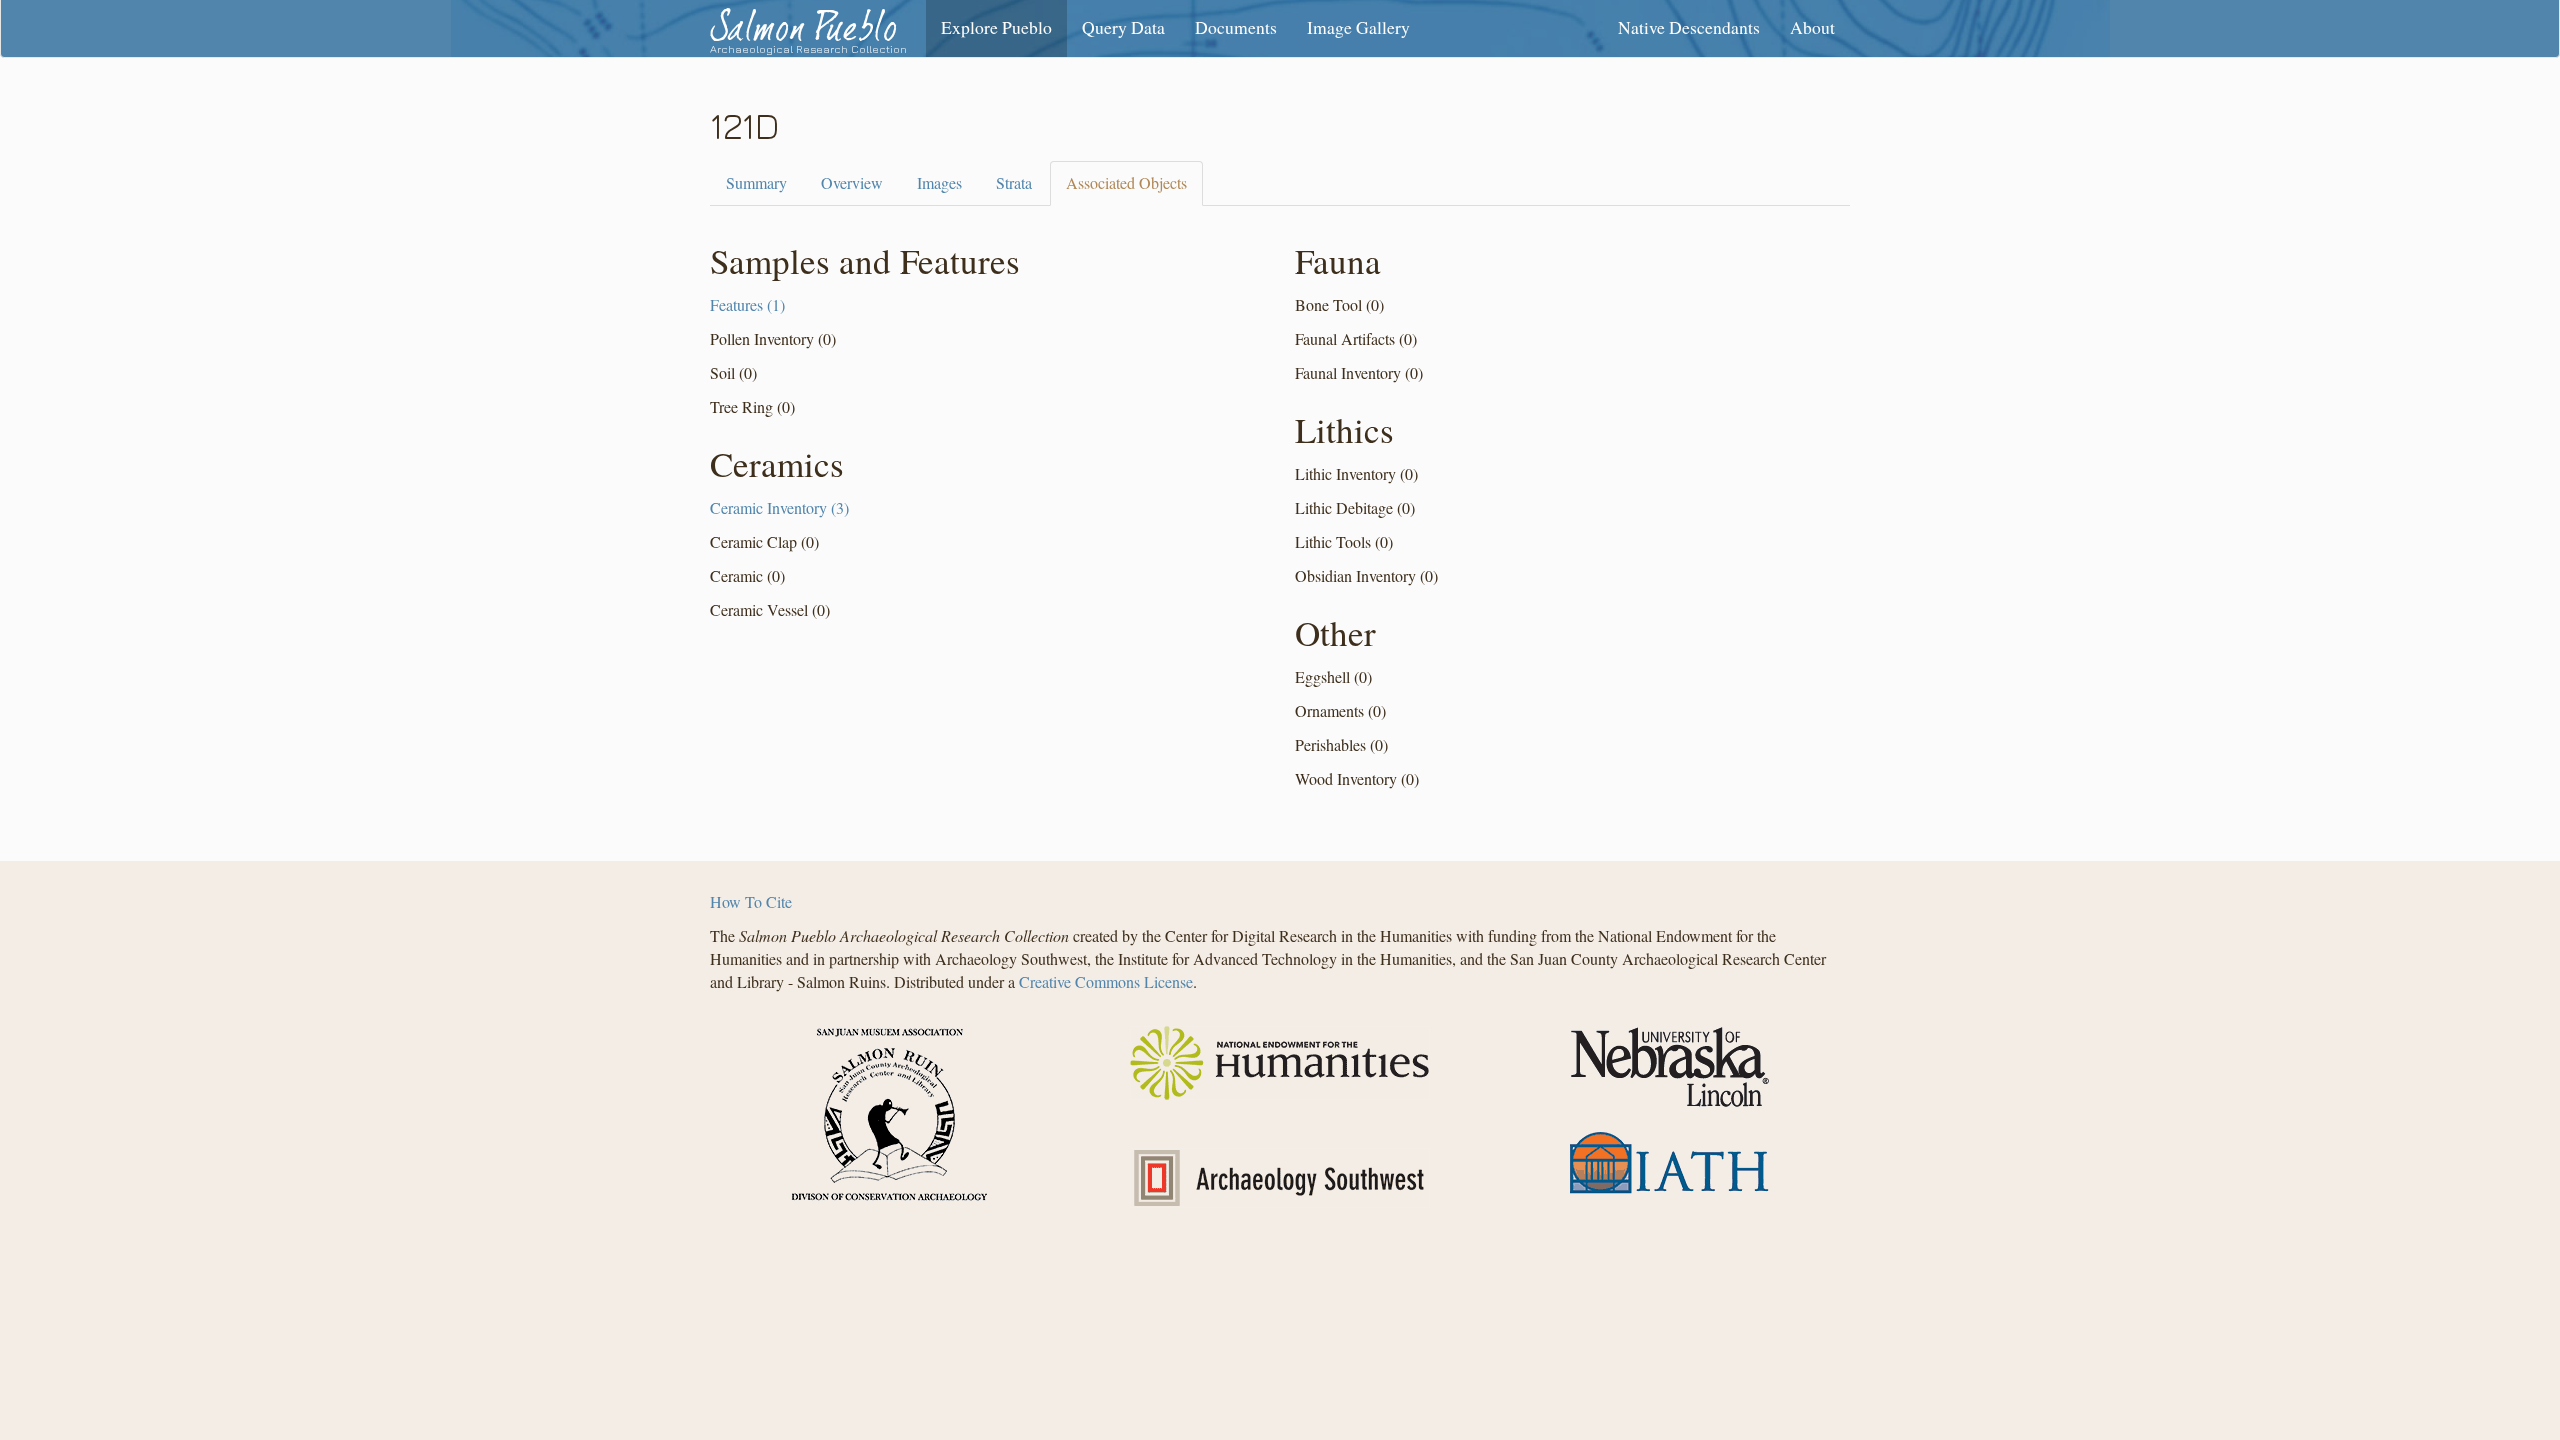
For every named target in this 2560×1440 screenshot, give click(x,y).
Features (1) (747, 304)
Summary (756, 182)
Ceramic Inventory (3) (779, 507)
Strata (1014, 182)
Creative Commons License (1106, 981)
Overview (852, 182)
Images (939, 182)
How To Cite (751, 901)
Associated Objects (1126, 182)
